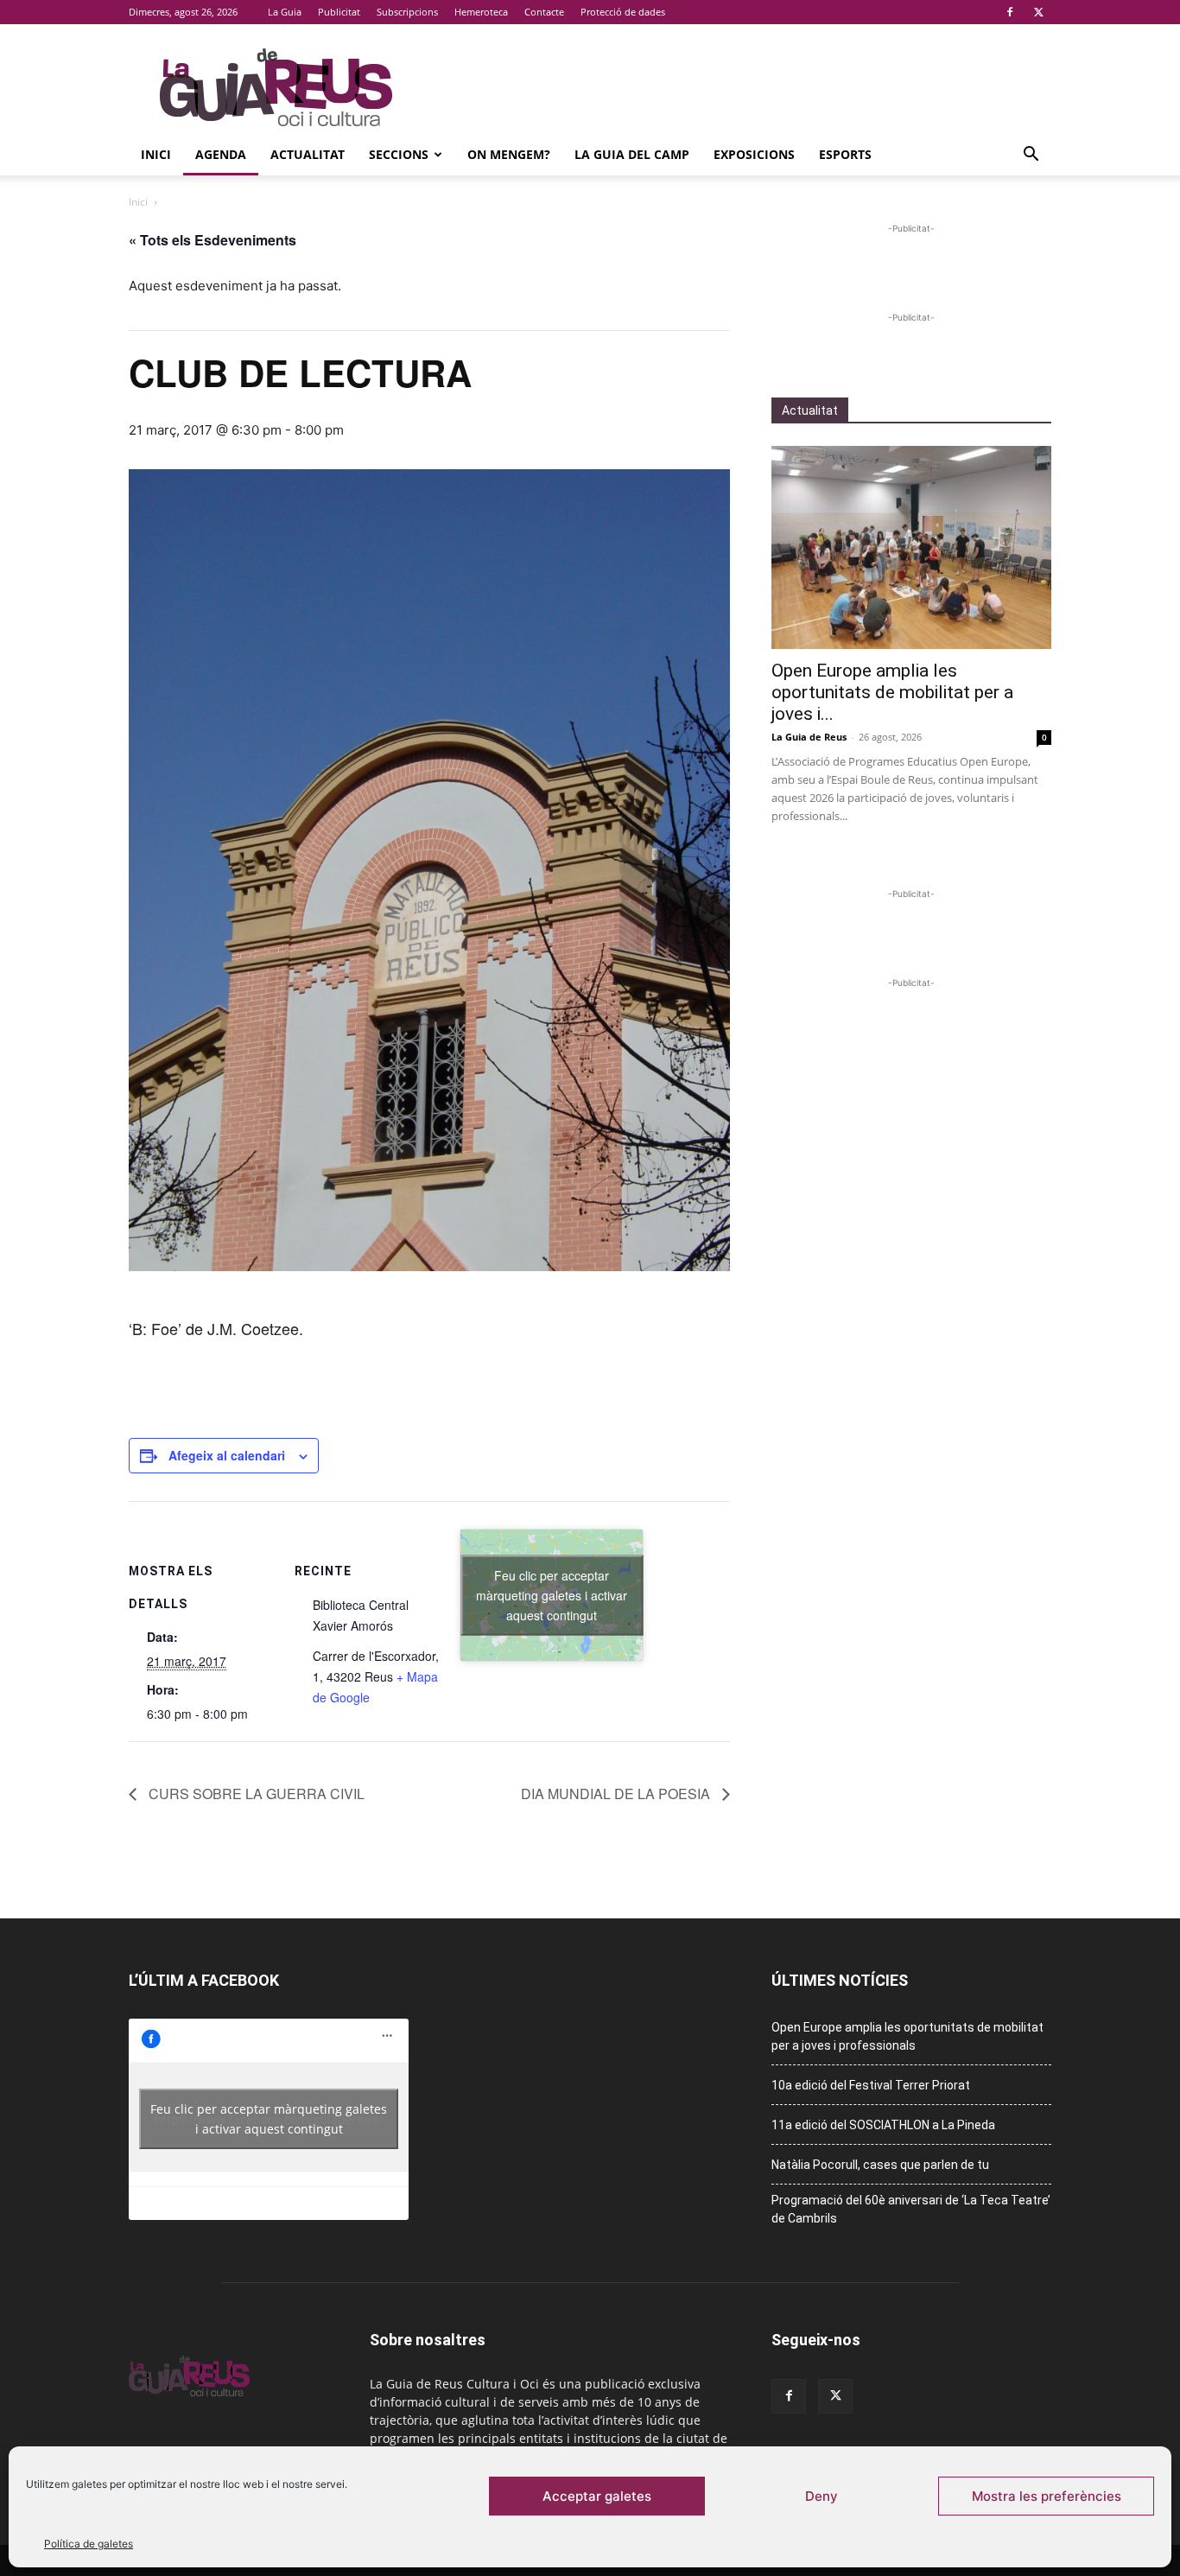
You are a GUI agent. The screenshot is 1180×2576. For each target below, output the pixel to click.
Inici (156, 154)
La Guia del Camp (632, 154)
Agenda (221, 154)
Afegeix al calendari (227, 1455)
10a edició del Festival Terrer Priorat (871, 2085)
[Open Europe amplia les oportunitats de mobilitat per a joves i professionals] (911, 547)
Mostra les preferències (1047, 2496)
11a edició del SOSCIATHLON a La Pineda (883, 2125)
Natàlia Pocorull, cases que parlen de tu (880, 2165)
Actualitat (308, 154)
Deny (822, 2496)
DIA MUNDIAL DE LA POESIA (617, 1794)
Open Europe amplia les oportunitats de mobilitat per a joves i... (892, 692)
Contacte (544, 12)
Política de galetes (89, 2544)
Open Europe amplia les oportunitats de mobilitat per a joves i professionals (907, 2036)
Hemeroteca (481, 12)
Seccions (399, 154)
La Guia (285, 12)
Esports (845, 154)
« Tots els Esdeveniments (213, 240)
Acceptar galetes (597, 2496)
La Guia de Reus (809, 737)
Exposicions (754, 154)
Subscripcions (407, 12)
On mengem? (509, 154)
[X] (1038, 12)
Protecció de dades (623, 12)
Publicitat (339, 12)
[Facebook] (1010, 12)
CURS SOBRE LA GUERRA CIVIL (255, 1794)
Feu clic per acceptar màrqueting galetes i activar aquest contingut (552, 1594)
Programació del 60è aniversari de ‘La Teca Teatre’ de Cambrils (911, 2209)
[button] (1031, 156)
